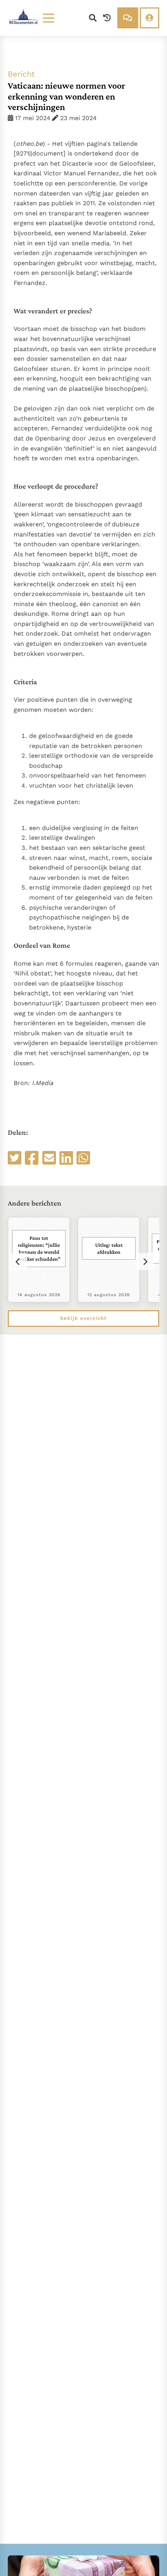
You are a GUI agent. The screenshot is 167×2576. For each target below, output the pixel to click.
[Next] (145, 1262)
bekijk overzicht (83, 1318)
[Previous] (18, 1262)
